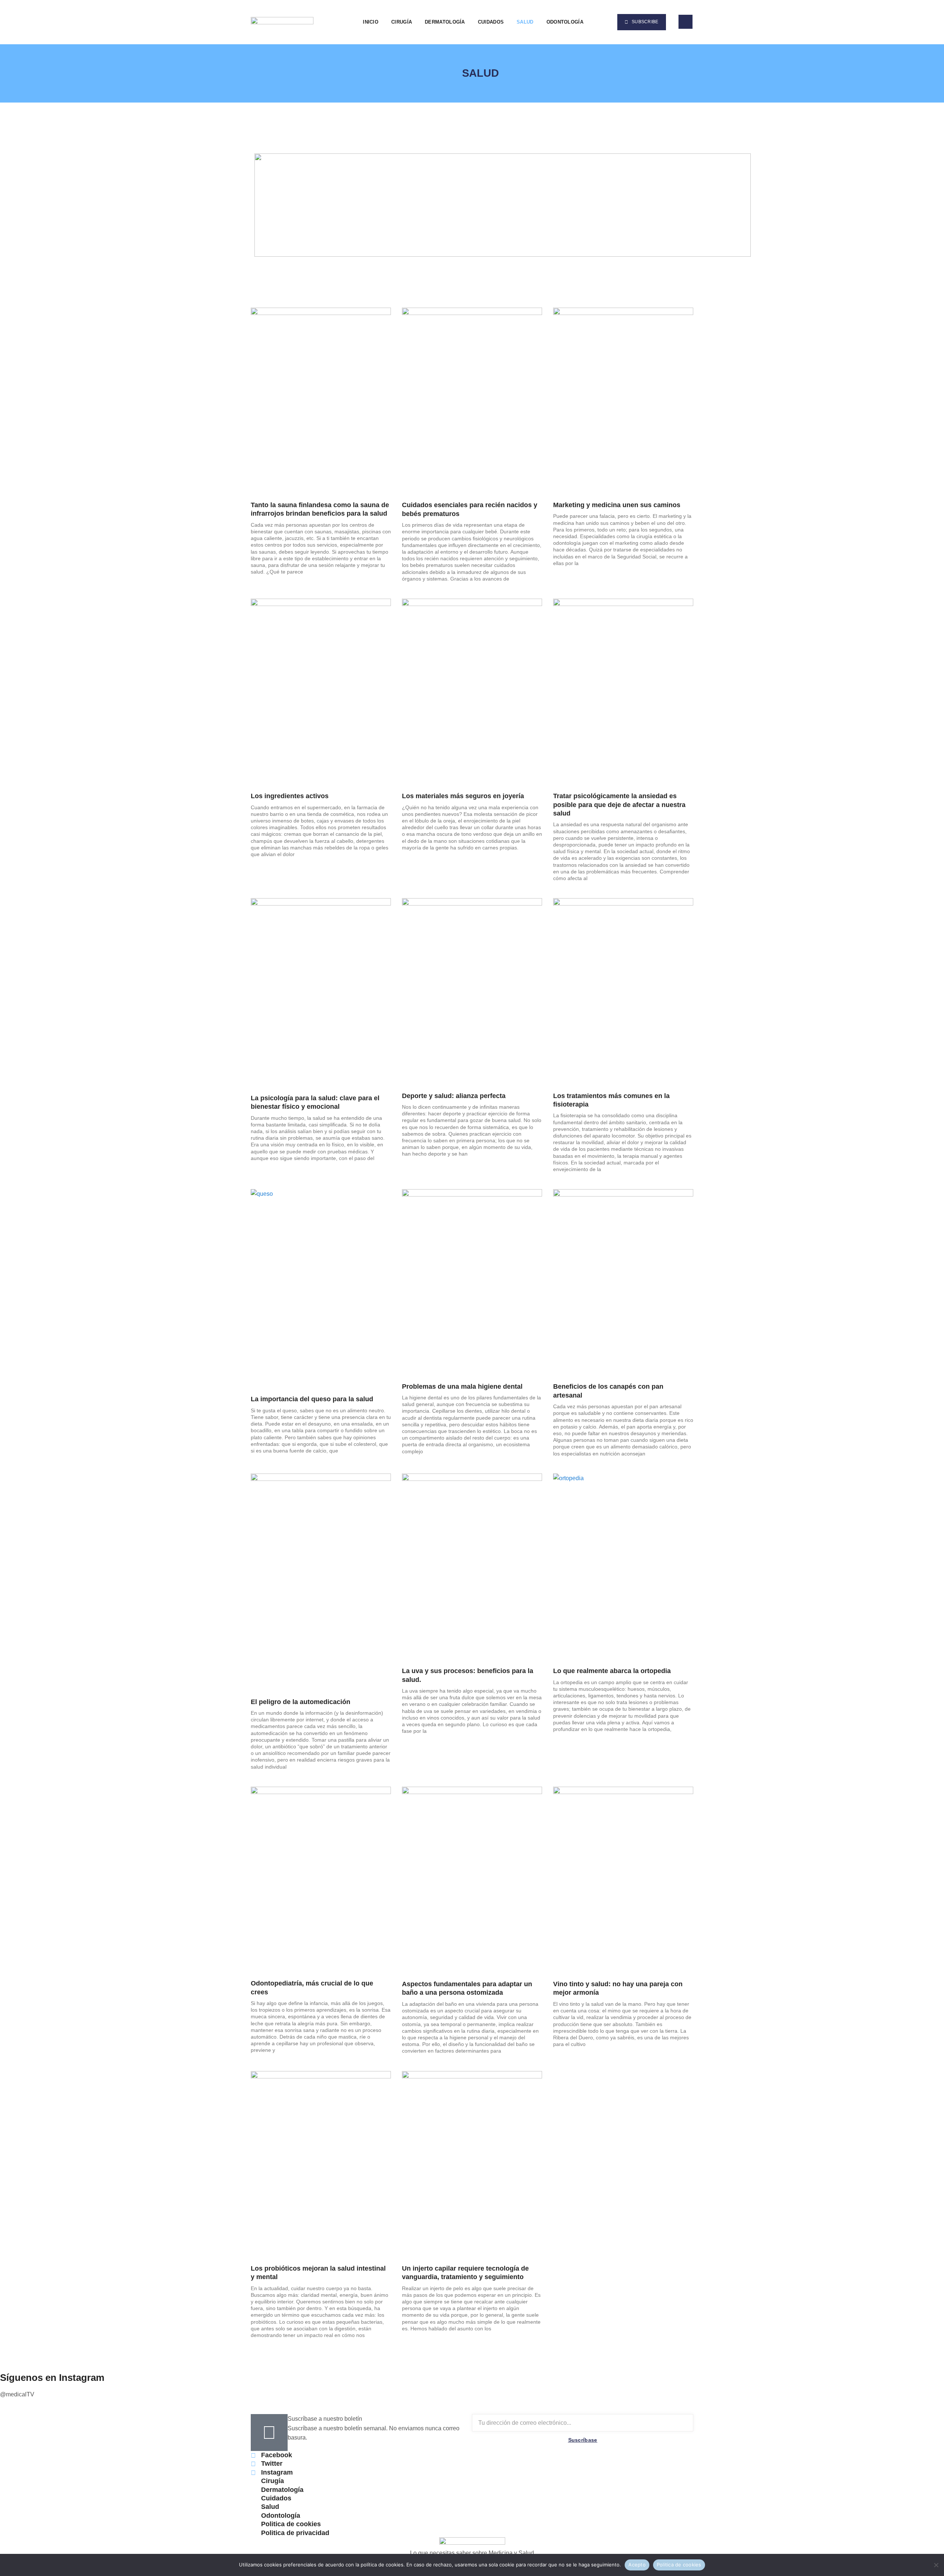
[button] (600, 22)
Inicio (371, 22)
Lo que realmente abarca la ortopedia (612, 1671)
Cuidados (491, 22)
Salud (525, 22)
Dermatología (445, 22)
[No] (936, 2564)
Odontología (565, 22)
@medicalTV (17, 2394)
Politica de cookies (679, 2565)
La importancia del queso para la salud (312, 1399)
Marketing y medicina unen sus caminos (617, 505)
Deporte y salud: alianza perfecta (454, 1096)
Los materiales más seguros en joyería (463, 796)
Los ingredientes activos (290, 796)
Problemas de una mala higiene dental (462, 1386)
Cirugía (402, 22)
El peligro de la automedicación (301, 1702)
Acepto (637, 2565)
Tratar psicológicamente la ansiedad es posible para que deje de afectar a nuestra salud (619, 805)
